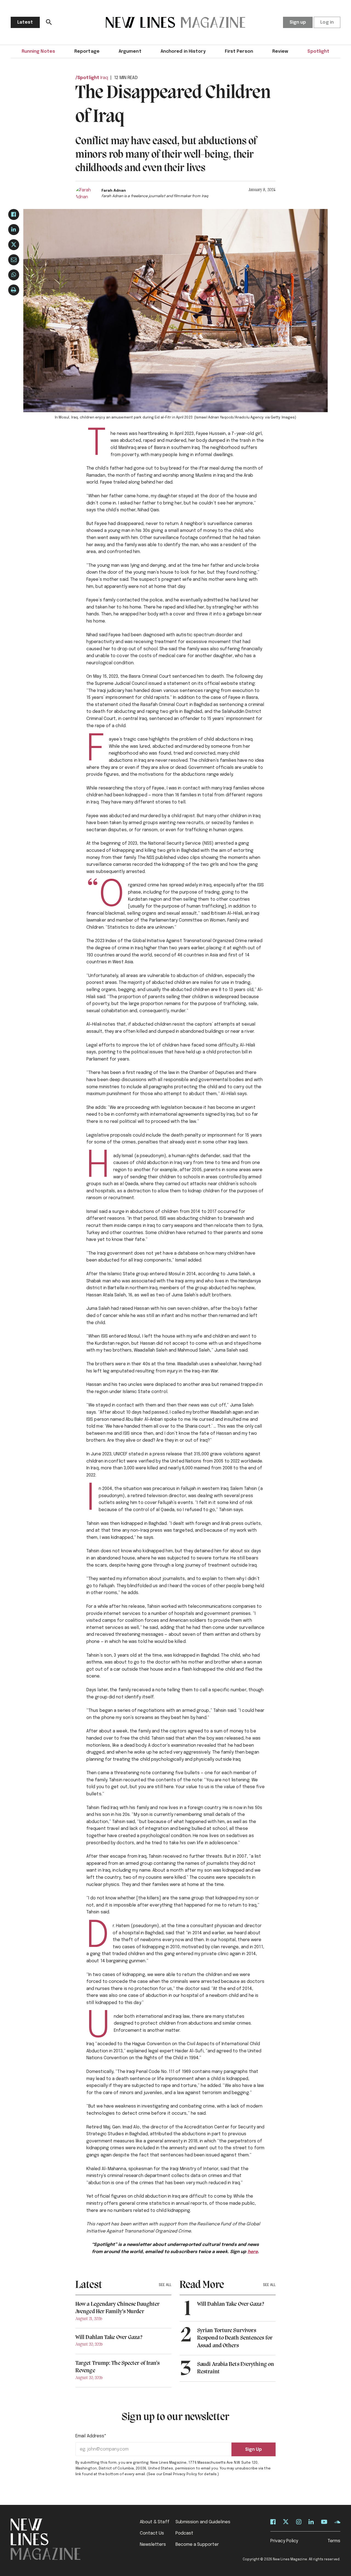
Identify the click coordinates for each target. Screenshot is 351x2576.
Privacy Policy (284, 2541)
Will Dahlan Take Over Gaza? (109, 2338)
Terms (334, 2541)
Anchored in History (183, 51)
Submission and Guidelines (203, 2522)
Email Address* (91, 2436)
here (253, 2252)
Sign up (298, 22)
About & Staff (155, 2522)
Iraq (104, 78)
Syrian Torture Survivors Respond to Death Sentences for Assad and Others (235, 2338)
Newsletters (153, 2545)
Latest (25, 22)
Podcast (185, 2533)
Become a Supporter (197, 2545)
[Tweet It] (14, 245)
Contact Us (152, 2533)
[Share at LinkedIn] (14, 230)
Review (280, 51)
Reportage (87, 51)
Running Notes (38, 51)
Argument (130, 51)
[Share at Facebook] (14, 214)
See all (165, 2285)
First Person (239, 51)
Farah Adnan (114, 191)
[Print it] (14, 290)
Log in (327, 22)
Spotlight (318, 51)
